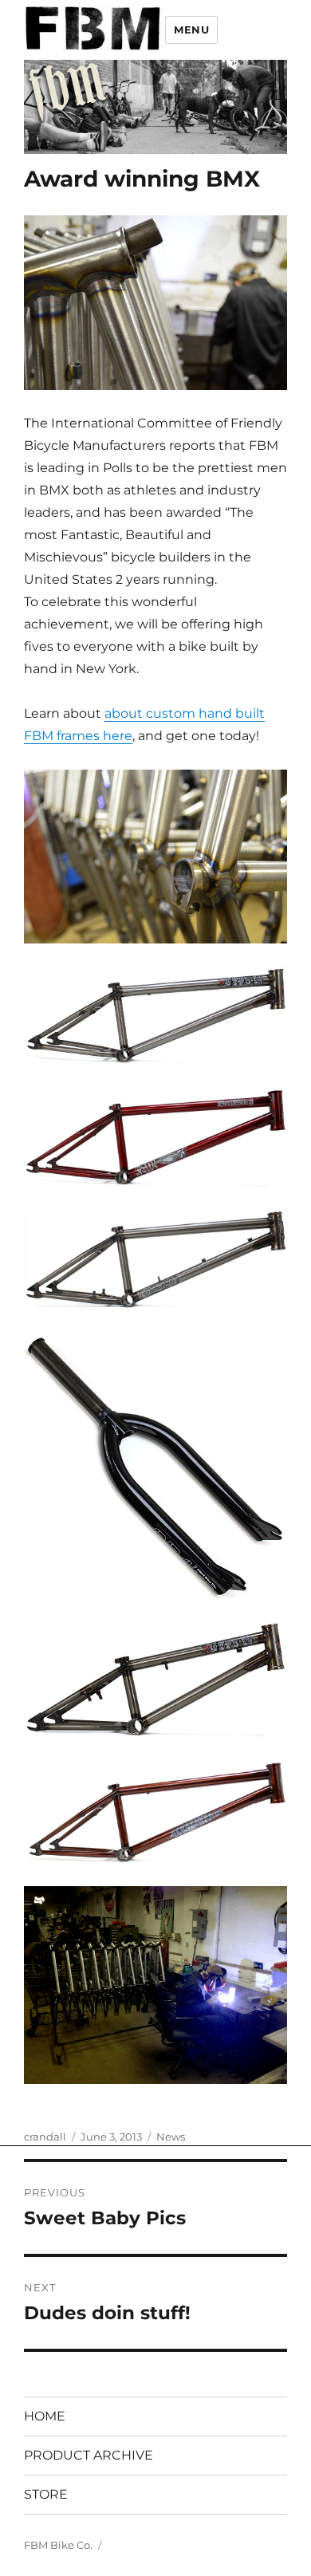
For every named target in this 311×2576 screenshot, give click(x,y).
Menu (191, 30)
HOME (45, 2416)
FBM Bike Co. (58, 2545)
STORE (46, 2494)
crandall (45, 2137)
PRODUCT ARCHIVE (89, 2455)
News (171, 2137)
